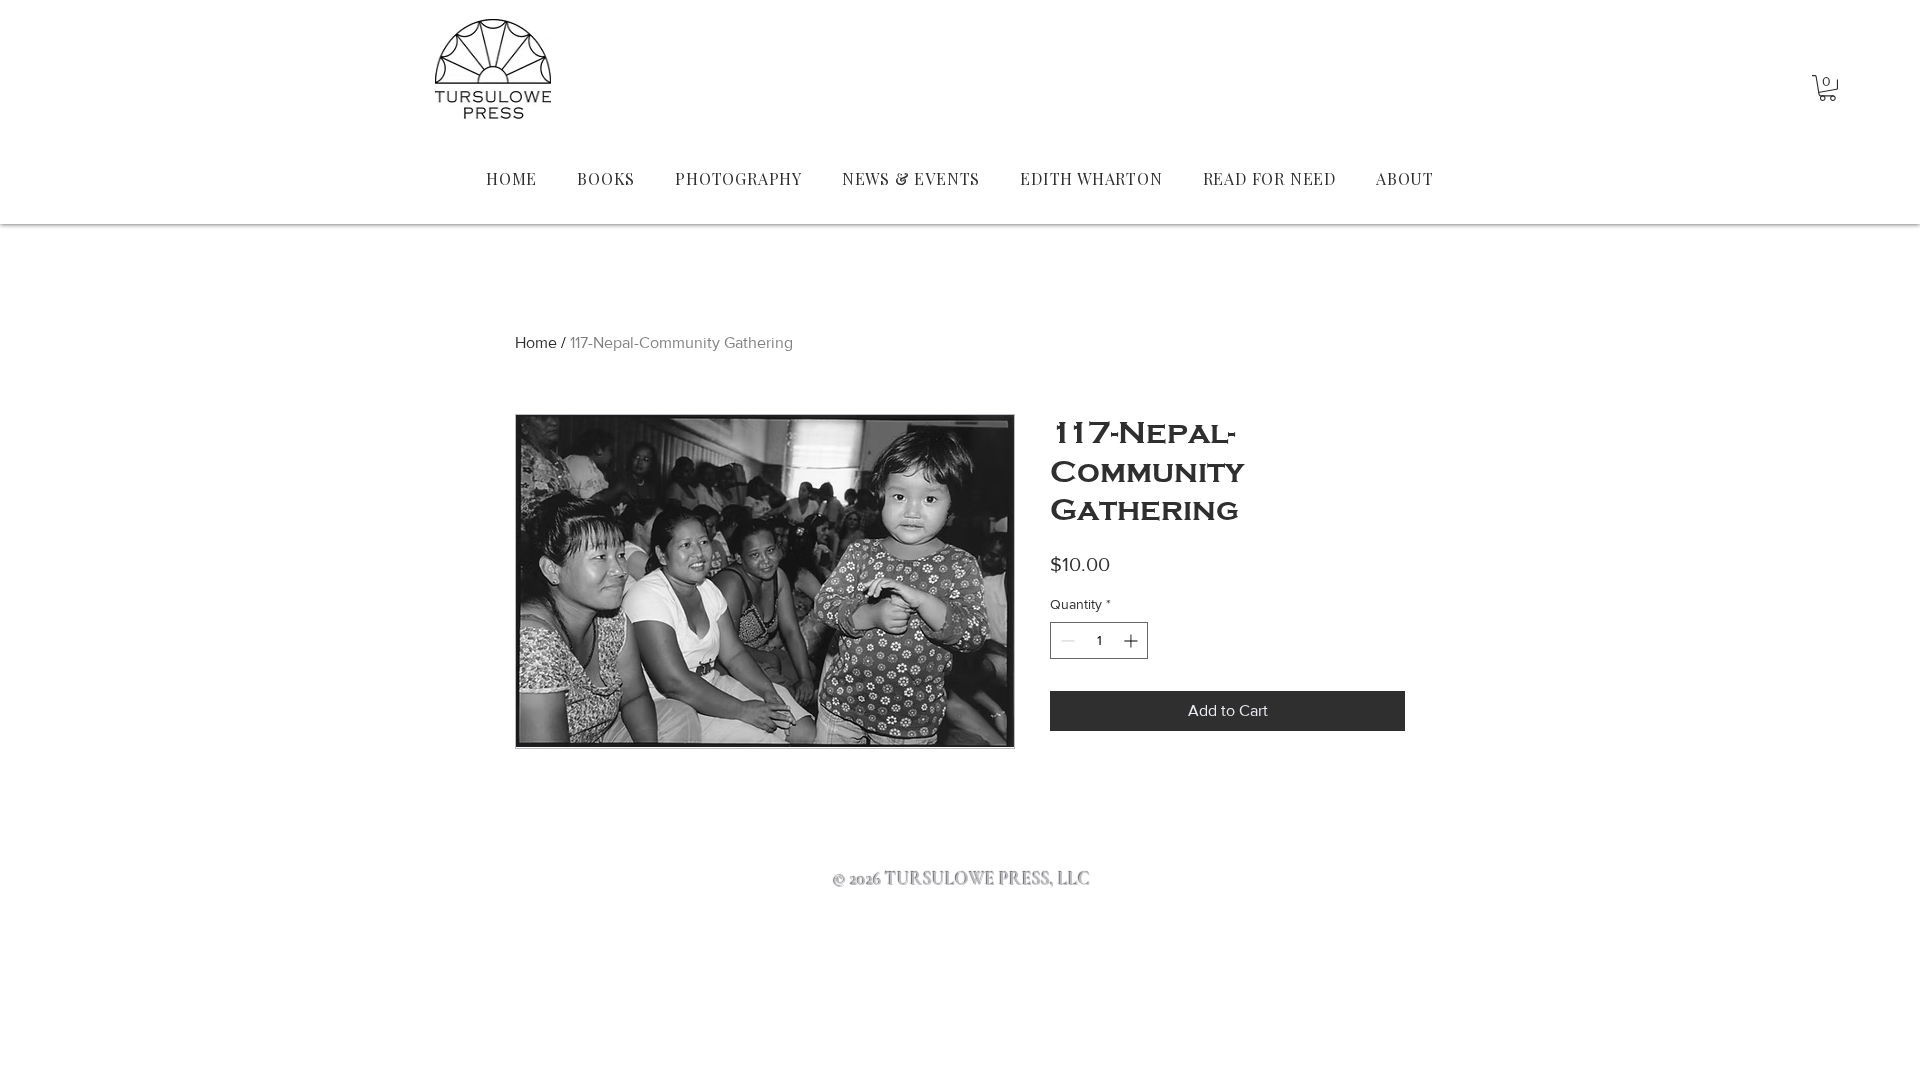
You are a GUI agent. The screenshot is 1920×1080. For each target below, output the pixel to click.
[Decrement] (1065, 640)
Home (536, 342)
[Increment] (1132, 640)
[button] (1827, 88)
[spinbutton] (1099, 640)
